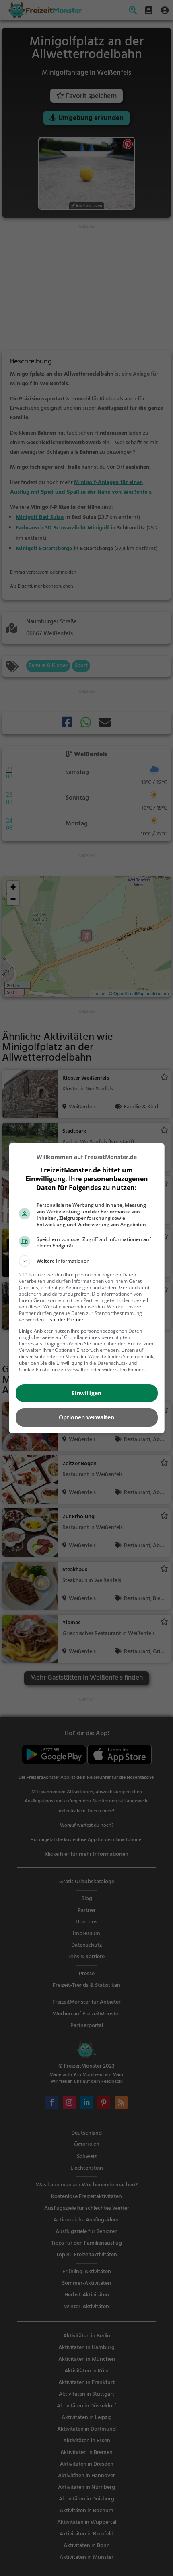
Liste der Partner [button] (65, 1320)
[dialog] (87, 1288)
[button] (87, 1261)
